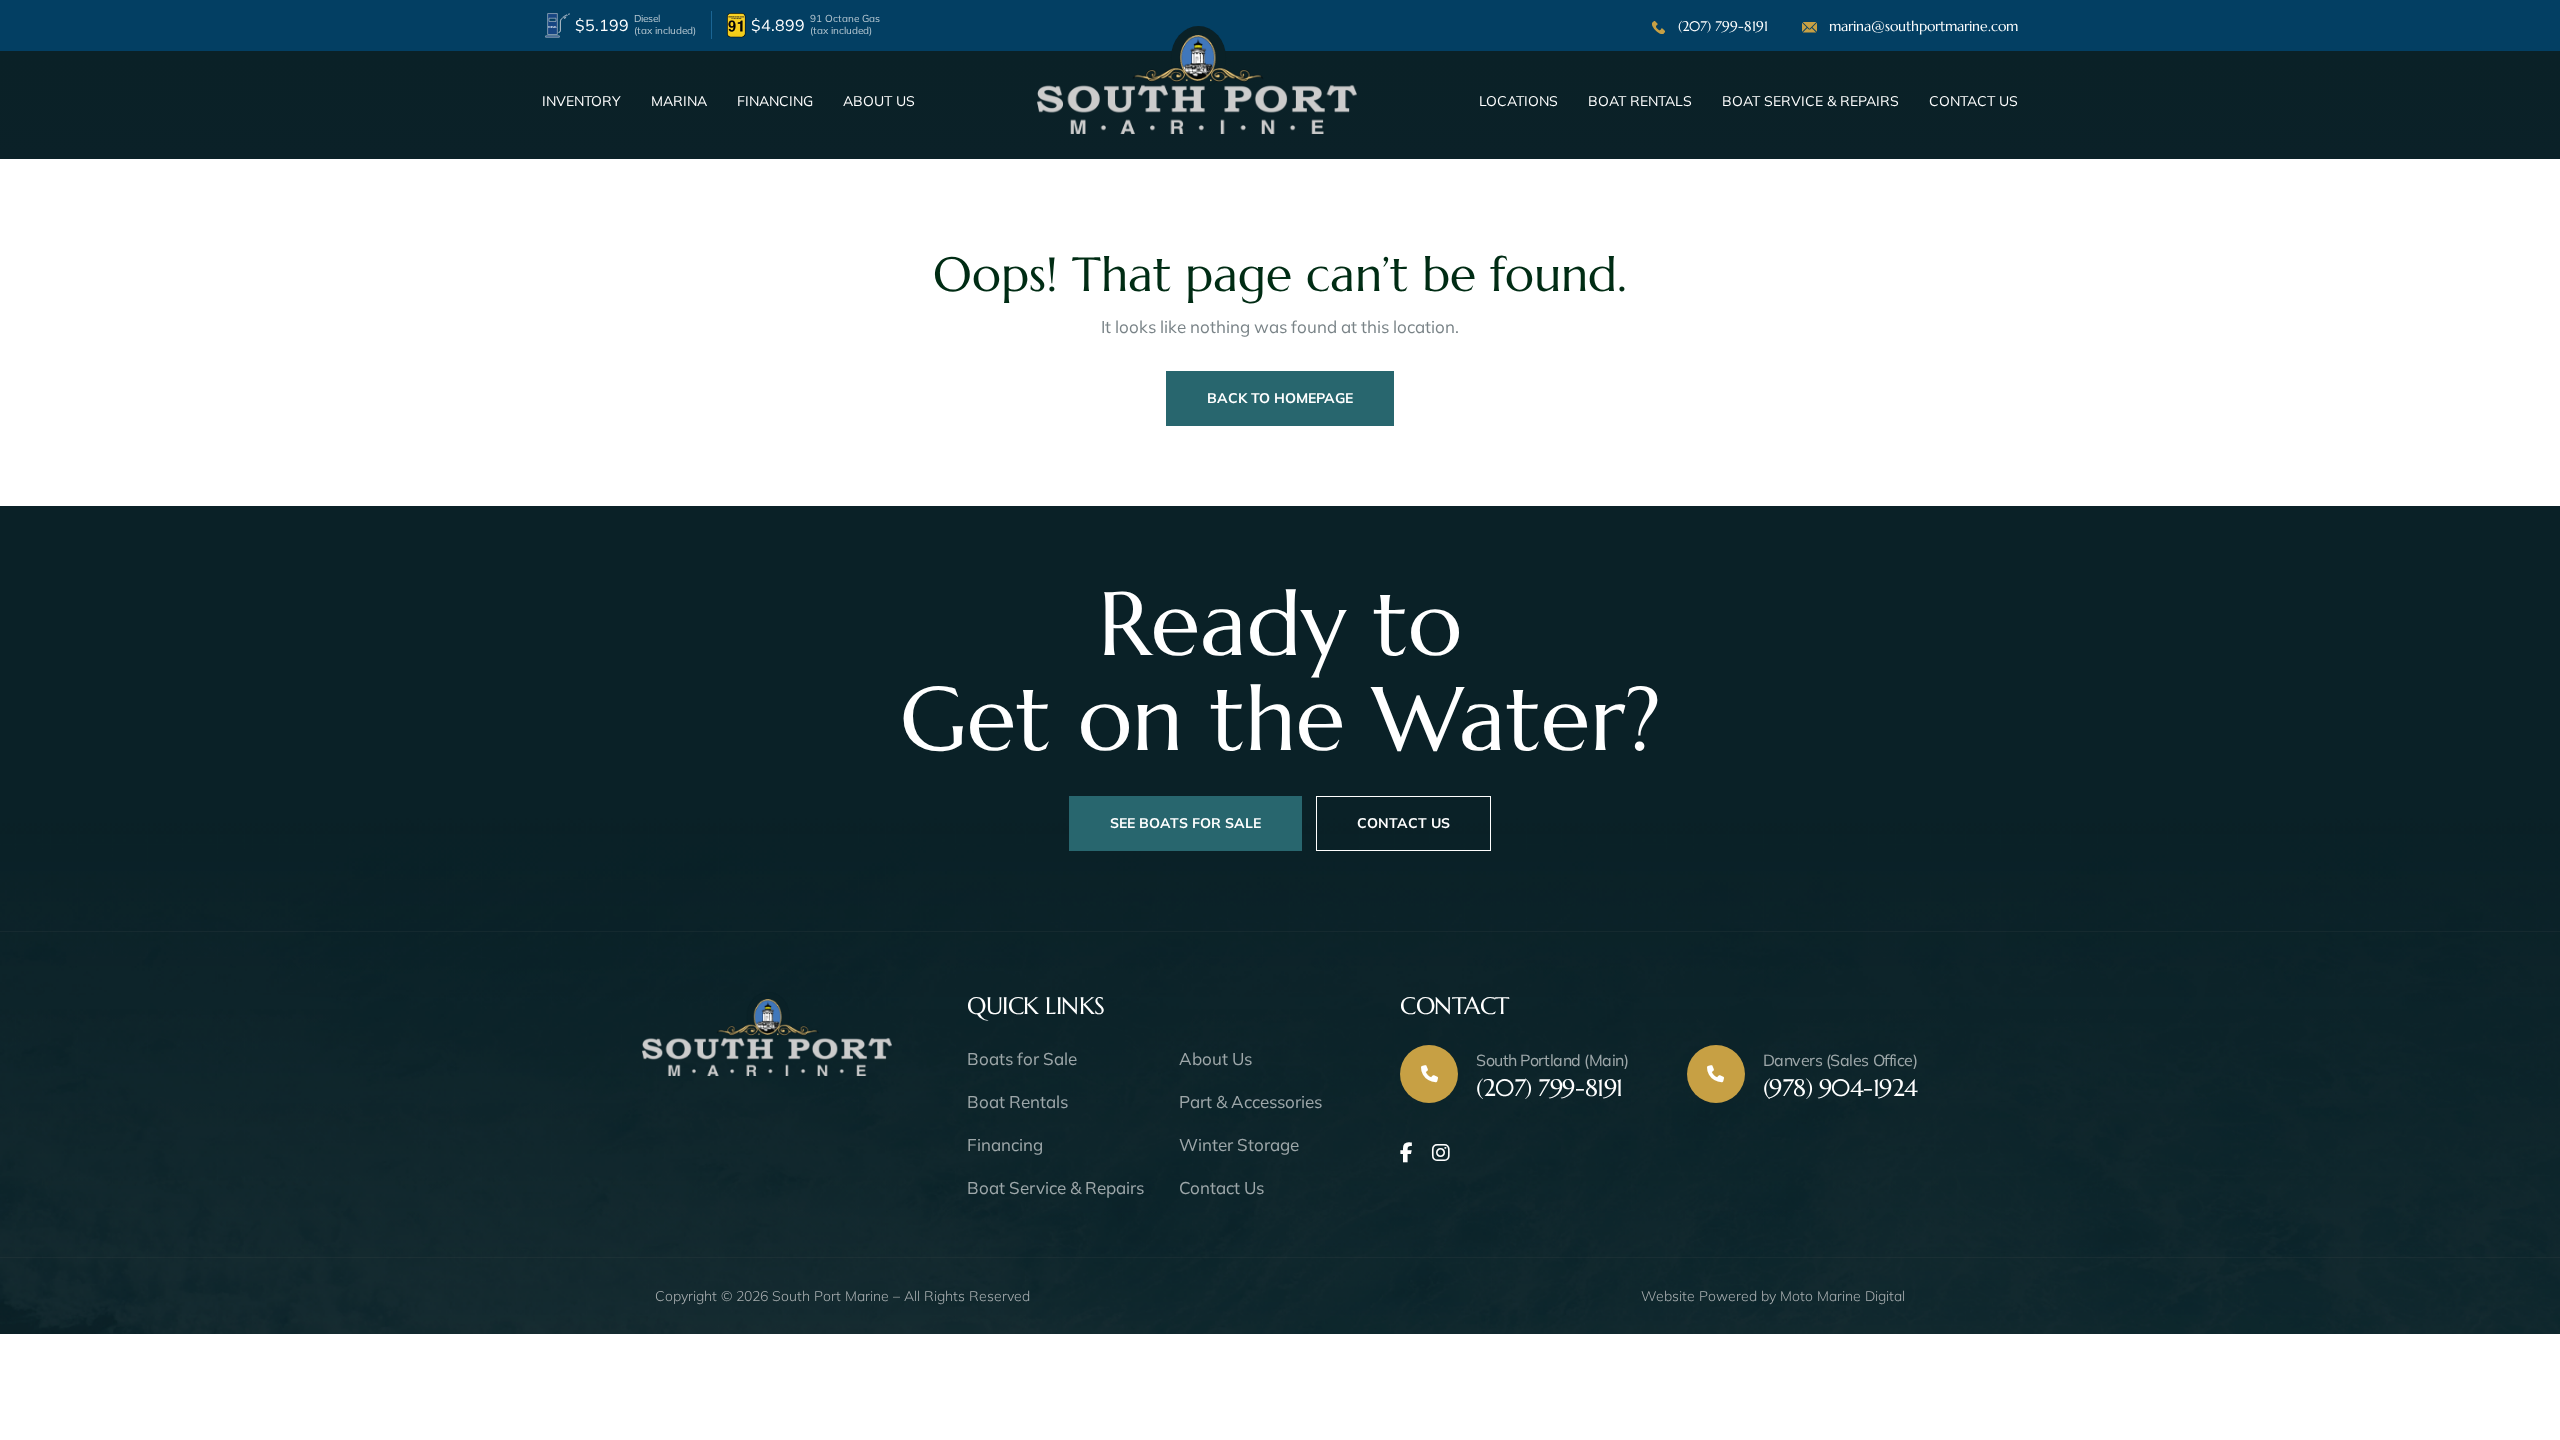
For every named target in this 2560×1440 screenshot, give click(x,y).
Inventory (581, 101)
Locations (1518, 101)
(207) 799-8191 (1723, 26)
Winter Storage (1239, 1144)
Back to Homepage (1280, 398)
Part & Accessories (1250, 1101)
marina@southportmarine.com (1923, 26)
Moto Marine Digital (1842, 1296)
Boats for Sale (1022, 1058)
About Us (879, 101)
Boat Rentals (1640, 101)
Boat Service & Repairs (1810, 101)
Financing (775, 101)
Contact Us (1973, 101)
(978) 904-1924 (1840, 1076)
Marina (679, 101)
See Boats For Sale (1185, 823)
